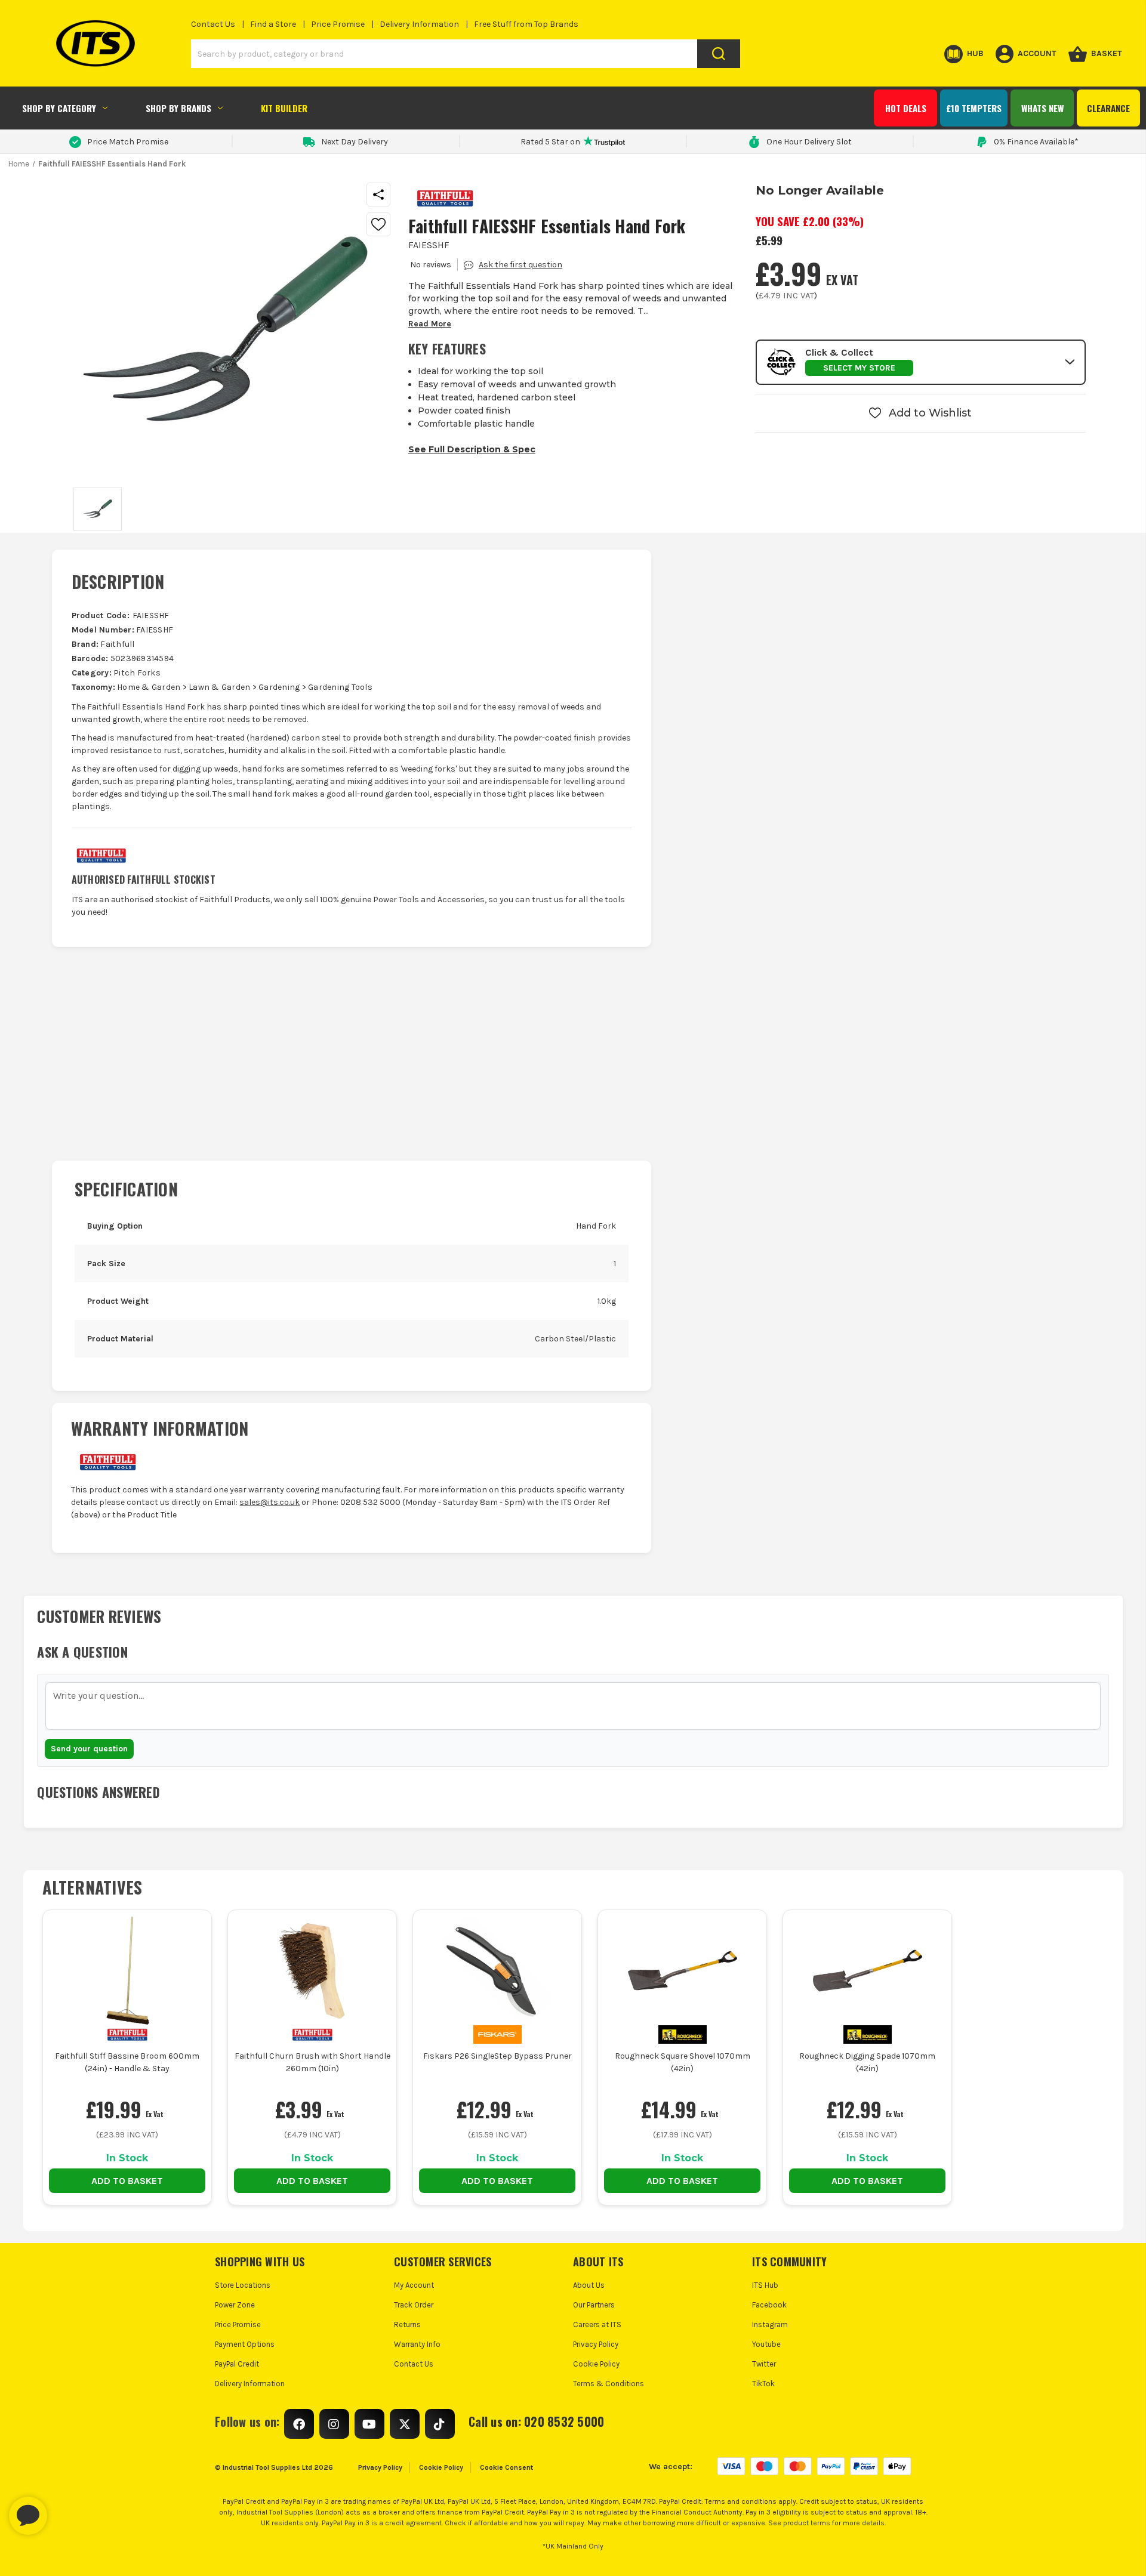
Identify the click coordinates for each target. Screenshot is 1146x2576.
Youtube (766, 2344)
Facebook (769, 2305)
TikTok (763, 2384)
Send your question (89, 1749)
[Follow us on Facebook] (299, 2424)
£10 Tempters (974, 108)
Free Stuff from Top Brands (526, 24)
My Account (414, 2285)
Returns (407, 2324)
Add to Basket (127, 2181)
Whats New (1042, 108)
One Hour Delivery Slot (809, 142)
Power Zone (235, 2305)
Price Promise (338, 24)
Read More (430, 324)
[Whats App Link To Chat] (66, 2510)
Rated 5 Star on (550, 142)
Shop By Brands (178, 108)
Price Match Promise (128, 142)
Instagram (770, 2324)
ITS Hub (765, 2285)
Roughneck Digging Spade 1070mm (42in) (867, 2062)
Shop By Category (59, 108)
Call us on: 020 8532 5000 (536, 2421)
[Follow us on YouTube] (369, 2424)
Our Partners (594, 2305)
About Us (589, 2285)
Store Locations (243, 2285)
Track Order (414, 2305)
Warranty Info (417, 2344)
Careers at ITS (597, 2324)
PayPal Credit (237, 2364)
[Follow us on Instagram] (334, 2424)
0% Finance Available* (1036, 142)
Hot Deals (906, 108)
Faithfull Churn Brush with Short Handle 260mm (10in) (312, 2062)
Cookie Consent (506, 2467)
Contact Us (213, 24)
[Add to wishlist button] (378, 224)
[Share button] (378, 195)
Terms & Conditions (609, 2384)
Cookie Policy (596, 2364)
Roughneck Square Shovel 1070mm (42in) (683, 2062)
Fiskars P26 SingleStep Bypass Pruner (497, 2056)
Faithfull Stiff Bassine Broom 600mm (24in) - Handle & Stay (127, 2062)
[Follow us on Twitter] (405, 2424)
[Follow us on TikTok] (440, 2424)
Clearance (1108, 108)
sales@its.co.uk (269, 1502)
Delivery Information (419, 24)
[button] (920, 362)
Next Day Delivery (355, 142)
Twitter (764, 2364)
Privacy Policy (596, 2344)
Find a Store (273, 24)
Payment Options (245, 2344)
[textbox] (573, 1706)
